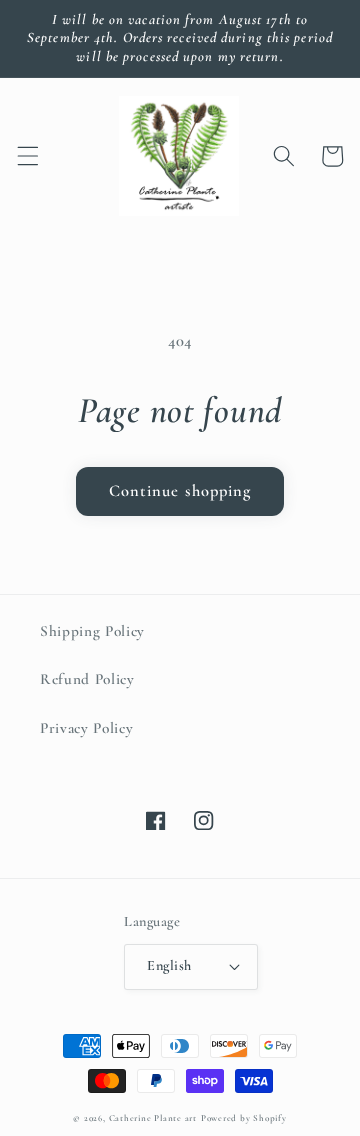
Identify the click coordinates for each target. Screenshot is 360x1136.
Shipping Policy (92, 631)
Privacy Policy (86, 728)
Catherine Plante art (153, 1118)
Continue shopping (180, 491)
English (169, 965)
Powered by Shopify (244, 1118)
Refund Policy (87, 679)
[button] (27, 156)
